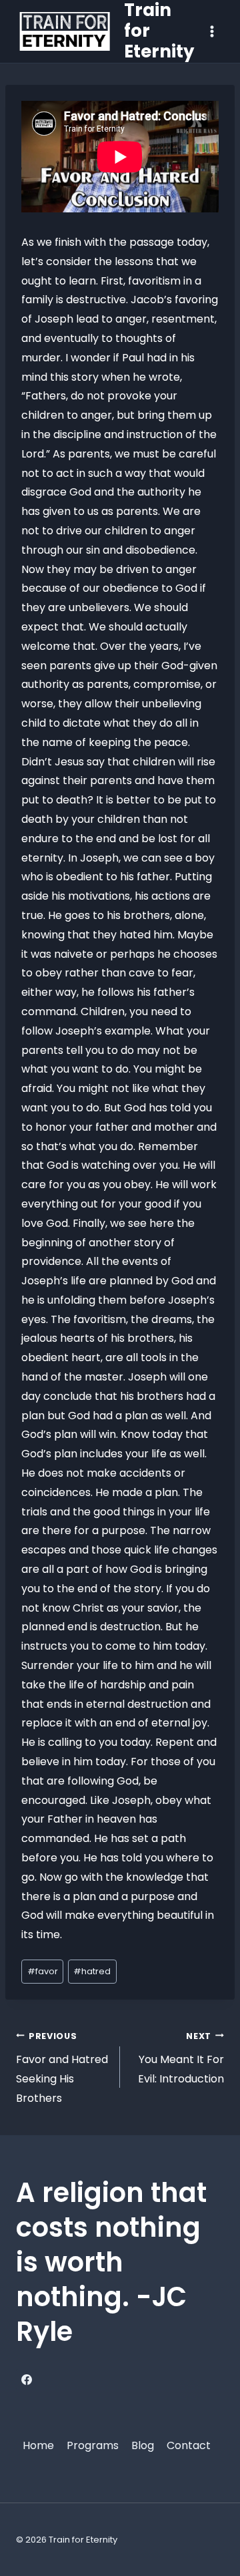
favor (43, 1971)
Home (38, 2445)
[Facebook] (27, 2380)
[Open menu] (212, 31)
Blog (143, 2445)
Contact (189, 2445)
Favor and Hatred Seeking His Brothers (62, 2068)
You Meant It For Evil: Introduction (181, 2059)
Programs (93, 2445)
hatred (92, 1971)
